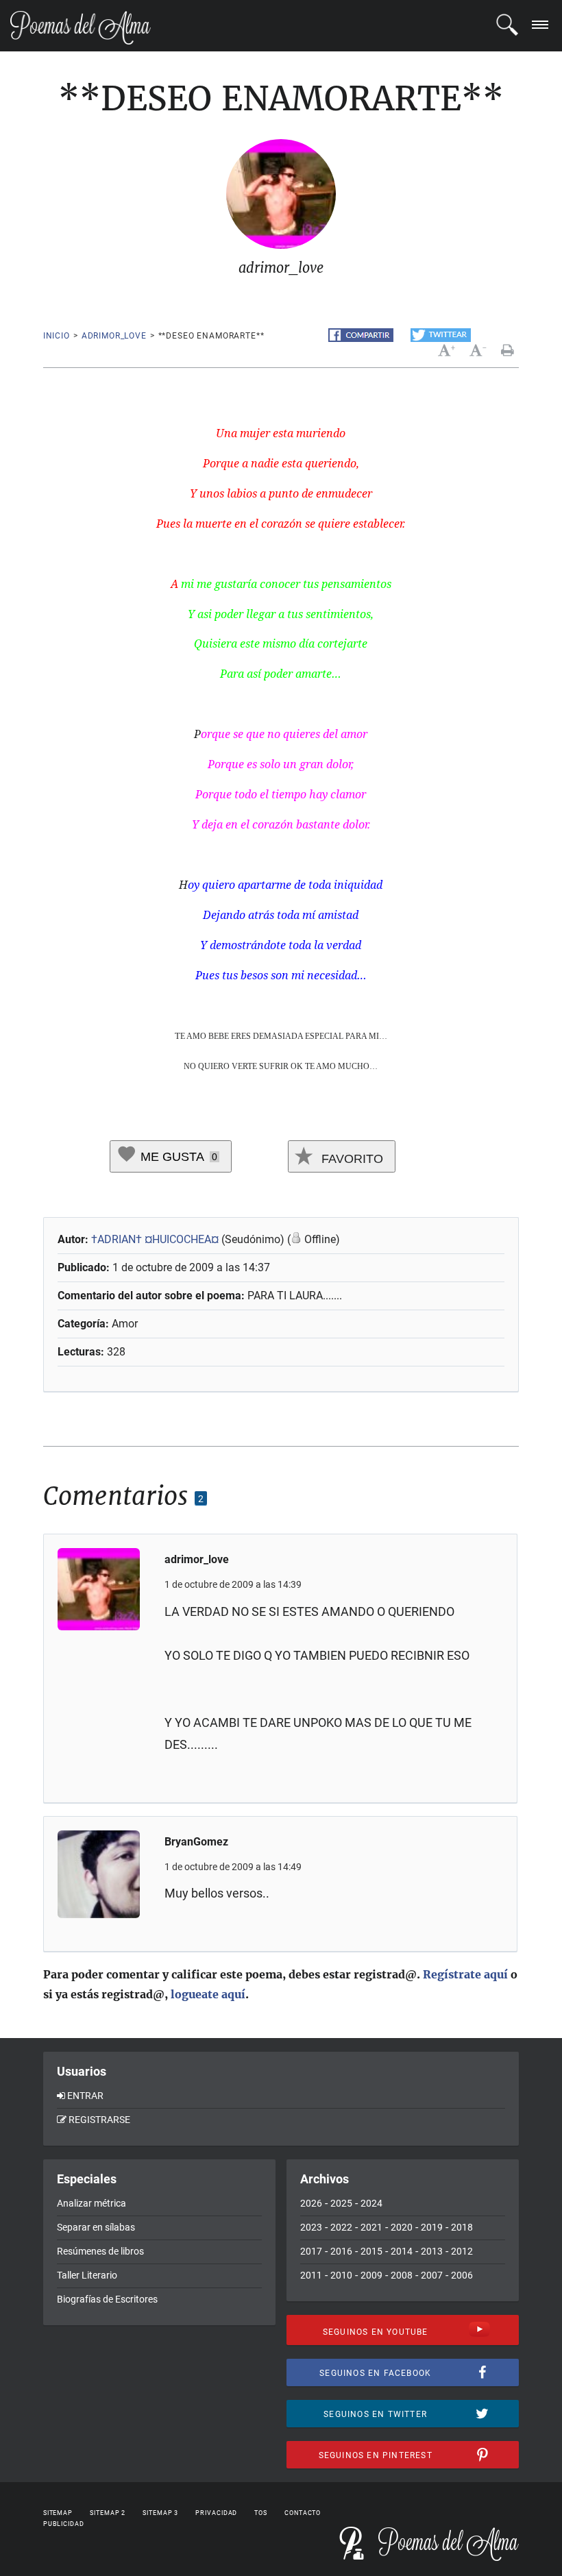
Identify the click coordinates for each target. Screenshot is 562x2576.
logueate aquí (208, 1994)
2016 (341, 2251)
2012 (462, 2251)
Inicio (57, 336)
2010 (341, 2275)
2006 (462, 2275)
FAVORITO (351, 1159)
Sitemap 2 (108, 2513)
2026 (311, 2203)
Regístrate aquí (465, 1974)
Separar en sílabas (96, 2227)
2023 (311, 2227)
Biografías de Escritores (107, 2299)
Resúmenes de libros (100, 2251)
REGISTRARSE (99, 2120)
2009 (371, 2275)
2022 (341, 2227)
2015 (371, 2251)
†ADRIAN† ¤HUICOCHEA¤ (155, 1239)
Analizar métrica (91, 2203)
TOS (261, 2513)
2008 (402, 2275)
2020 (402, 2227)
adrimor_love (114, 336)
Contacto (303, 2513)
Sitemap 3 (160, 2513)
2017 (311, 2251)
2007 (432, 2275)
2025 (341, 2203)
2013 (432, 2251)
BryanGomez (196, 1842)
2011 (311, 2275)
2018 (462, 2227)
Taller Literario (87, 2275)
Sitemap (58, 2513)
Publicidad (64, 2524)
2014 (402, 2251)
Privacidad (216, 2513)
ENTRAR (85, 2096)
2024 (371, 2203)
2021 (371, 2227)
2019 (432, 2227)
